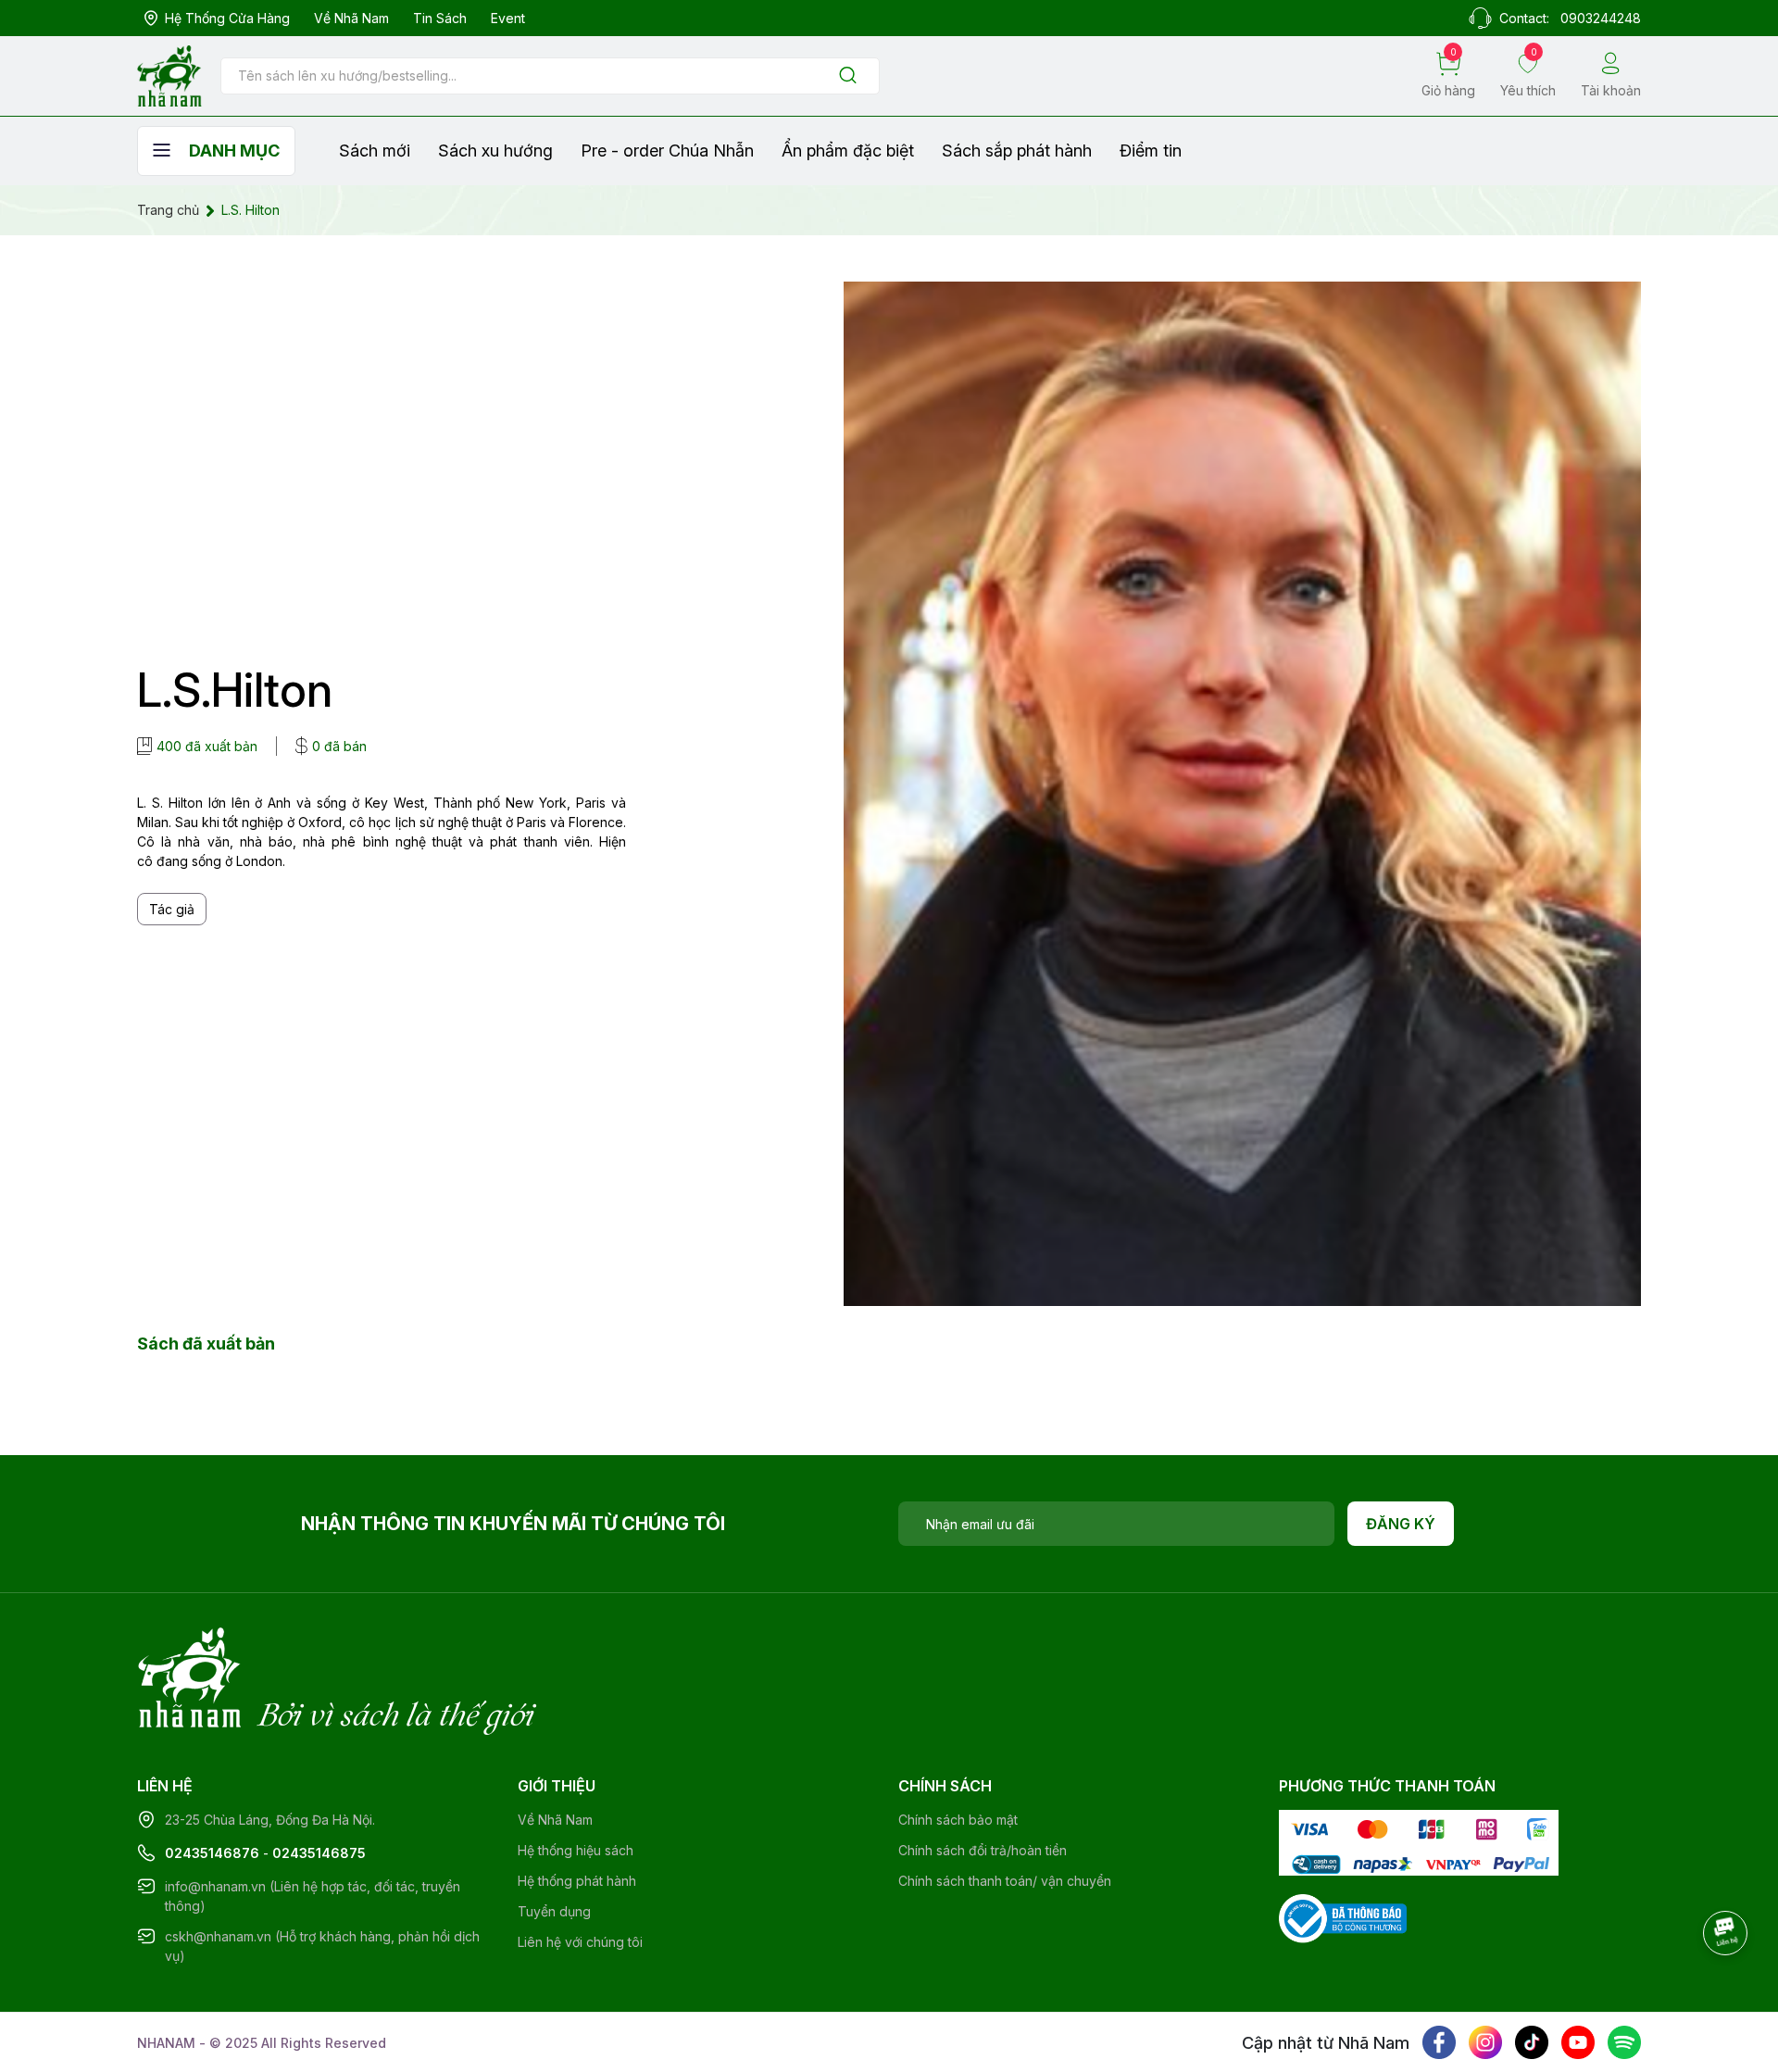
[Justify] (848, 76)
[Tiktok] (1532, 2042)
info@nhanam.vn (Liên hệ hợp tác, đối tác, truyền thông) (313, 1896)
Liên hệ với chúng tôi (580, 1942)
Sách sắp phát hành (1017, 151)
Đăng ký (1401, 1524)
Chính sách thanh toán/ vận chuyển (1005, 1881)
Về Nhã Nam (351, 18)
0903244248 (1601, 18)
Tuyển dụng (554, 1911)
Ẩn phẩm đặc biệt (848, 151)
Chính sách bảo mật (958, 1820)
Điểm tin (1151, 151)
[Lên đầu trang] (1727, 1984)
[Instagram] (1485, 2042)
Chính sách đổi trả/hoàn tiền (983, 1850)
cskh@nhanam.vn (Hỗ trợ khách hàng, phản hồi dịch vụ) (322, 1946)
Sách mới (375, 151)
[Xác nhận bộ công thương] (1343, 1917)
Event (508, 18)
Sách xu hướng (495, 151)
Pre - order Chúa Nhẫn (667, 151)
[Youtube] (1578, 2042)
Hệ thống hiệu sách (576, 1850)
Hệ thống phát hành (577, 1881)
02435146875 (319, 1853)
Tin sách (440, 18)
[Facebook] (1439, 2042)
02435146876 (212, 1853)
